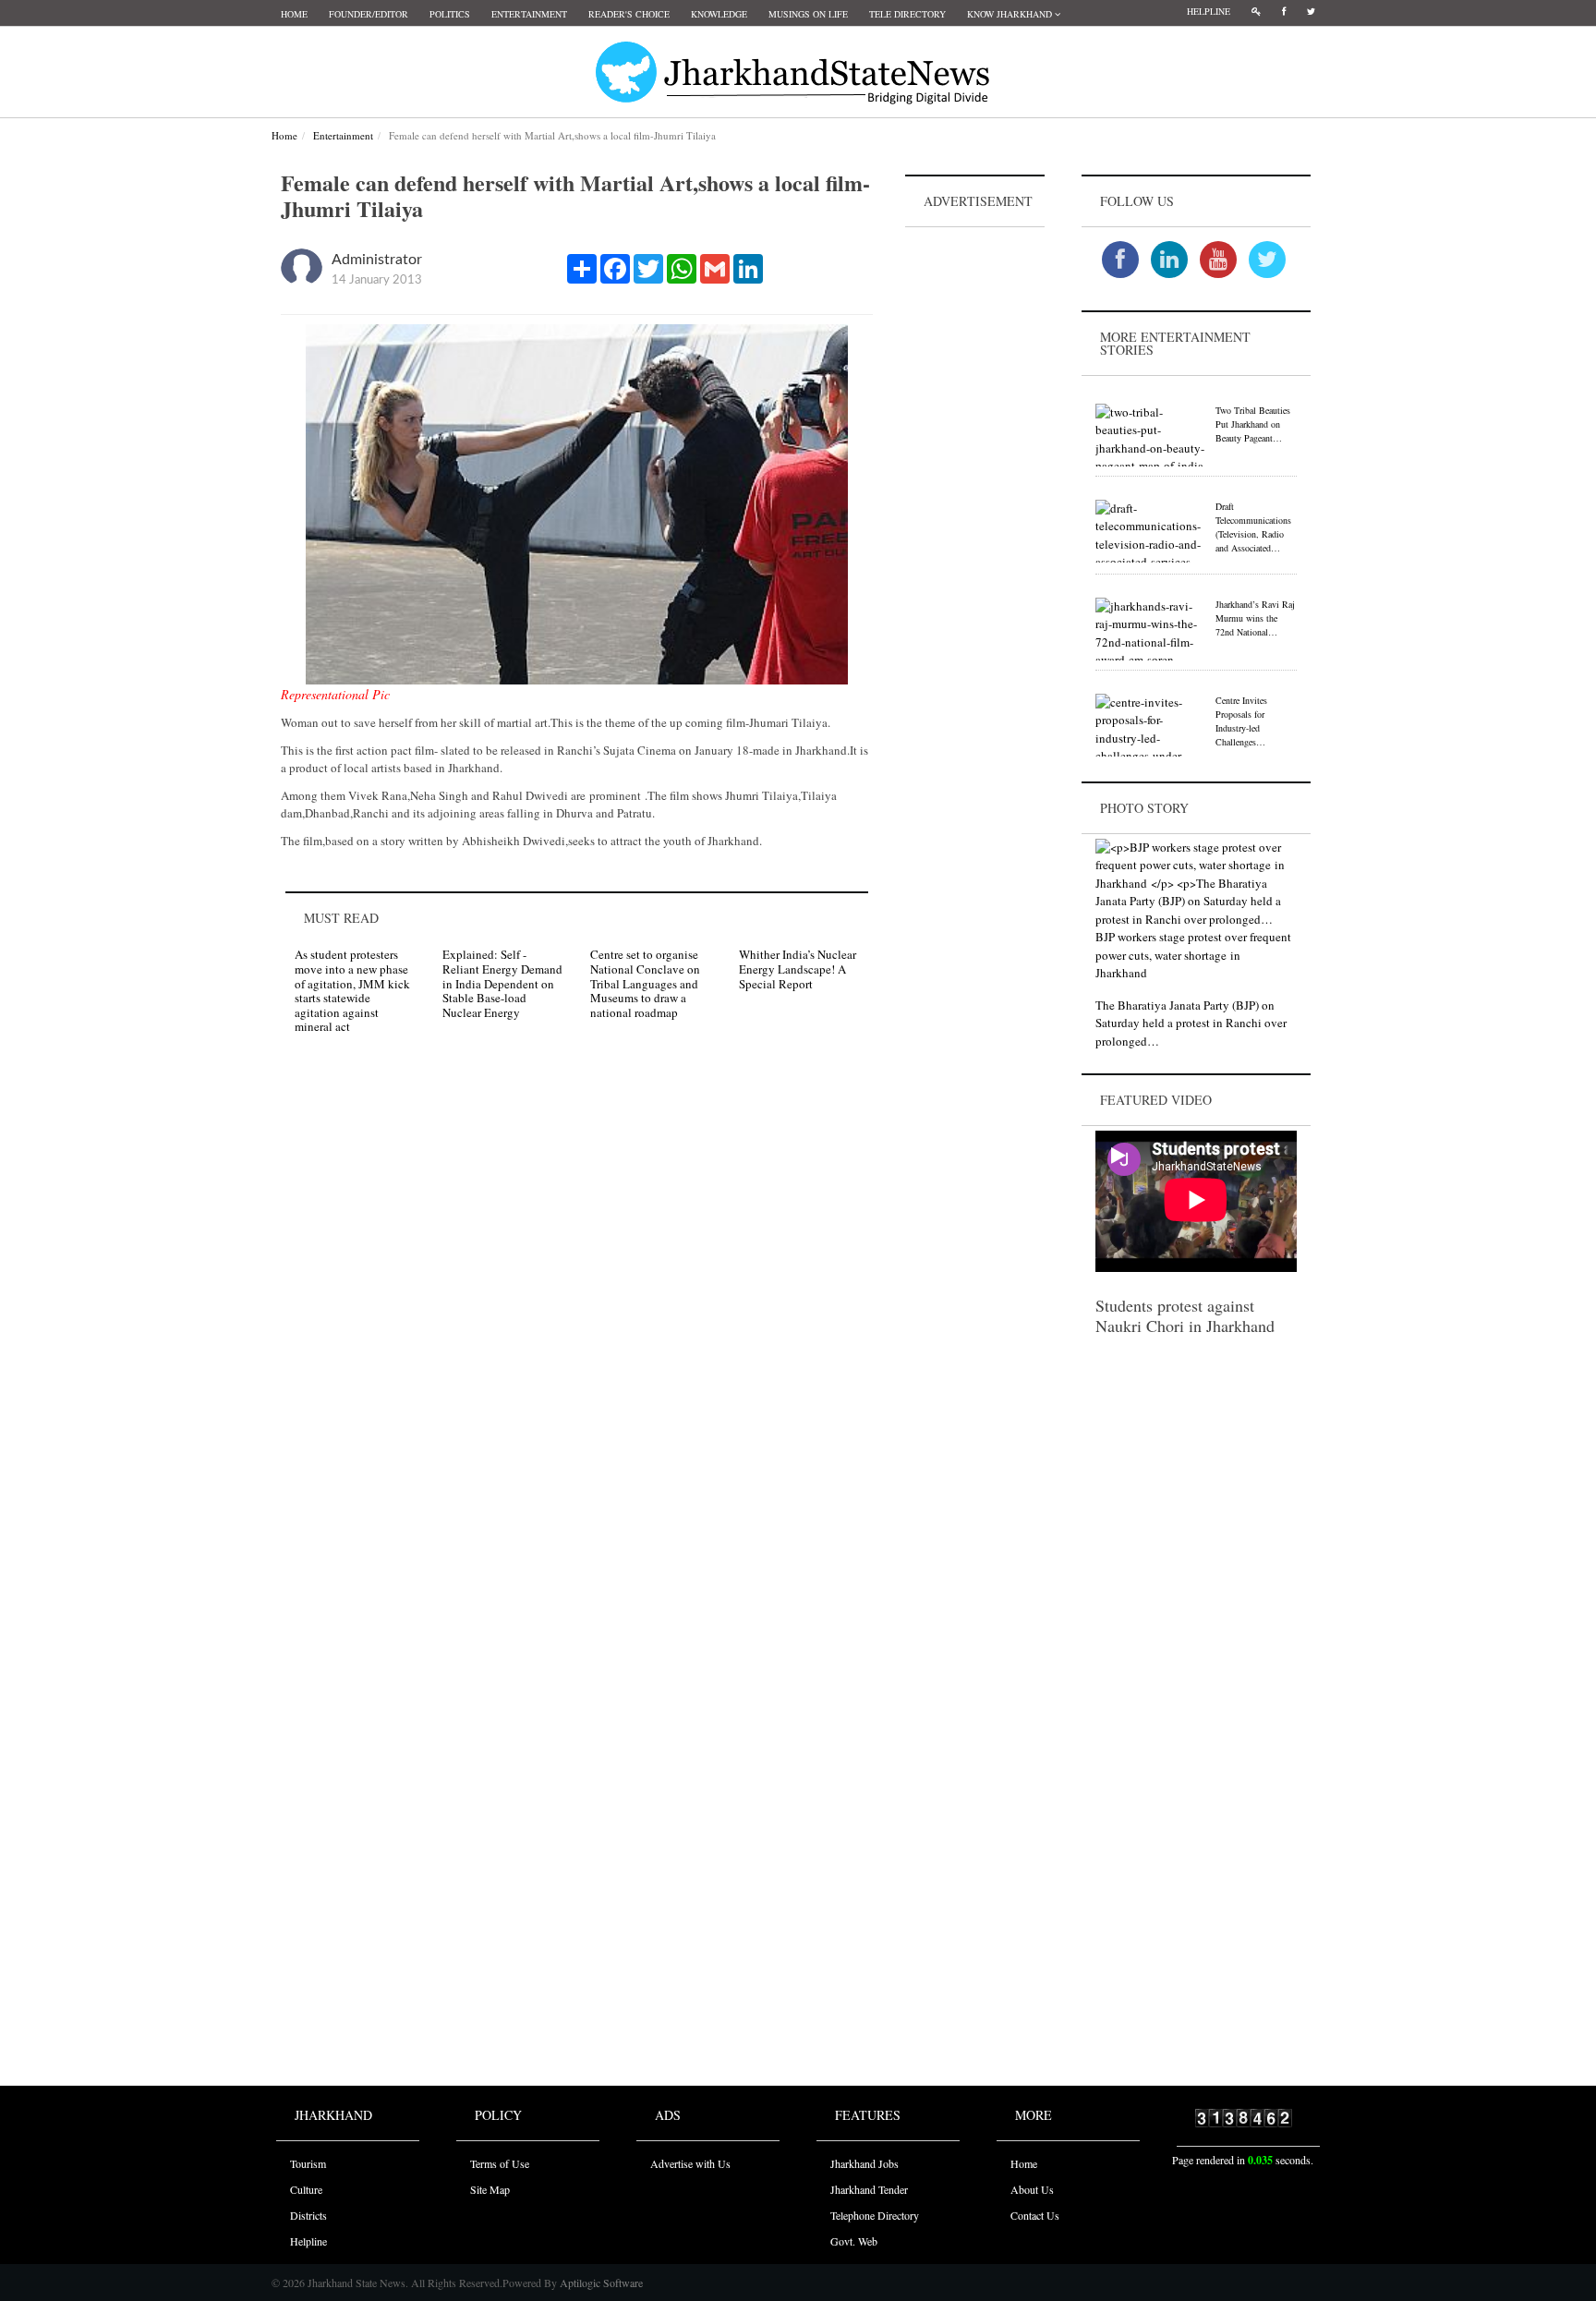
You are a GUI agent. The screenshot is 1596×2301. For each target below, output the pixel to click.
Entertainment (529, 14)
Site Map (490, 2189)
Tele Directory (907, 14)
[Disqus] (577, 1312)
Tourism (308, 2163)
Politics (450, 14)
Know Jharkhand (1011, 14)
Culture (306, 2189)
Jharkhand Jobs (864, 2163)
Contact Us (1035, 2215)
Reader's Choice (629, 14)
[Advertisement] (975, 509)
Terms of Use (500, 2163)
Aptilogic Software (600, 2283)
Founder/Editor (369, 14)
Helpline (1209, 11)
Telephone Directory (875, 2215)
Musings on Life (808, 14)
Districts (308, 2215)
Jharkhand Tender (869, 2189)
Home (294, 14)
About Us (1032, 2189)
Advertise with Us (690, 2163)
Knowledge (719, 14)
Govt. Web (854, 2241)
